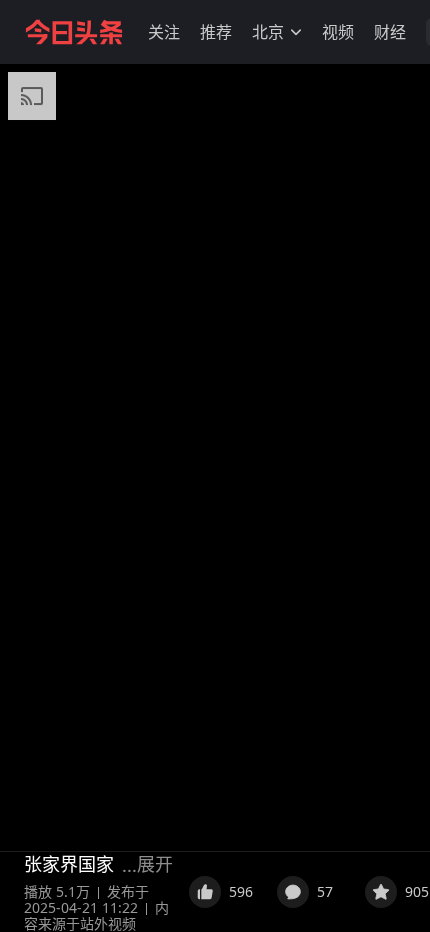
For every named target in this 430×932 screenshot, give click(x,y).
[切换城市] (296, 32)
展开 (155, 864)
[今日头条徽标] (74, 32)
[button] (164, 32)
